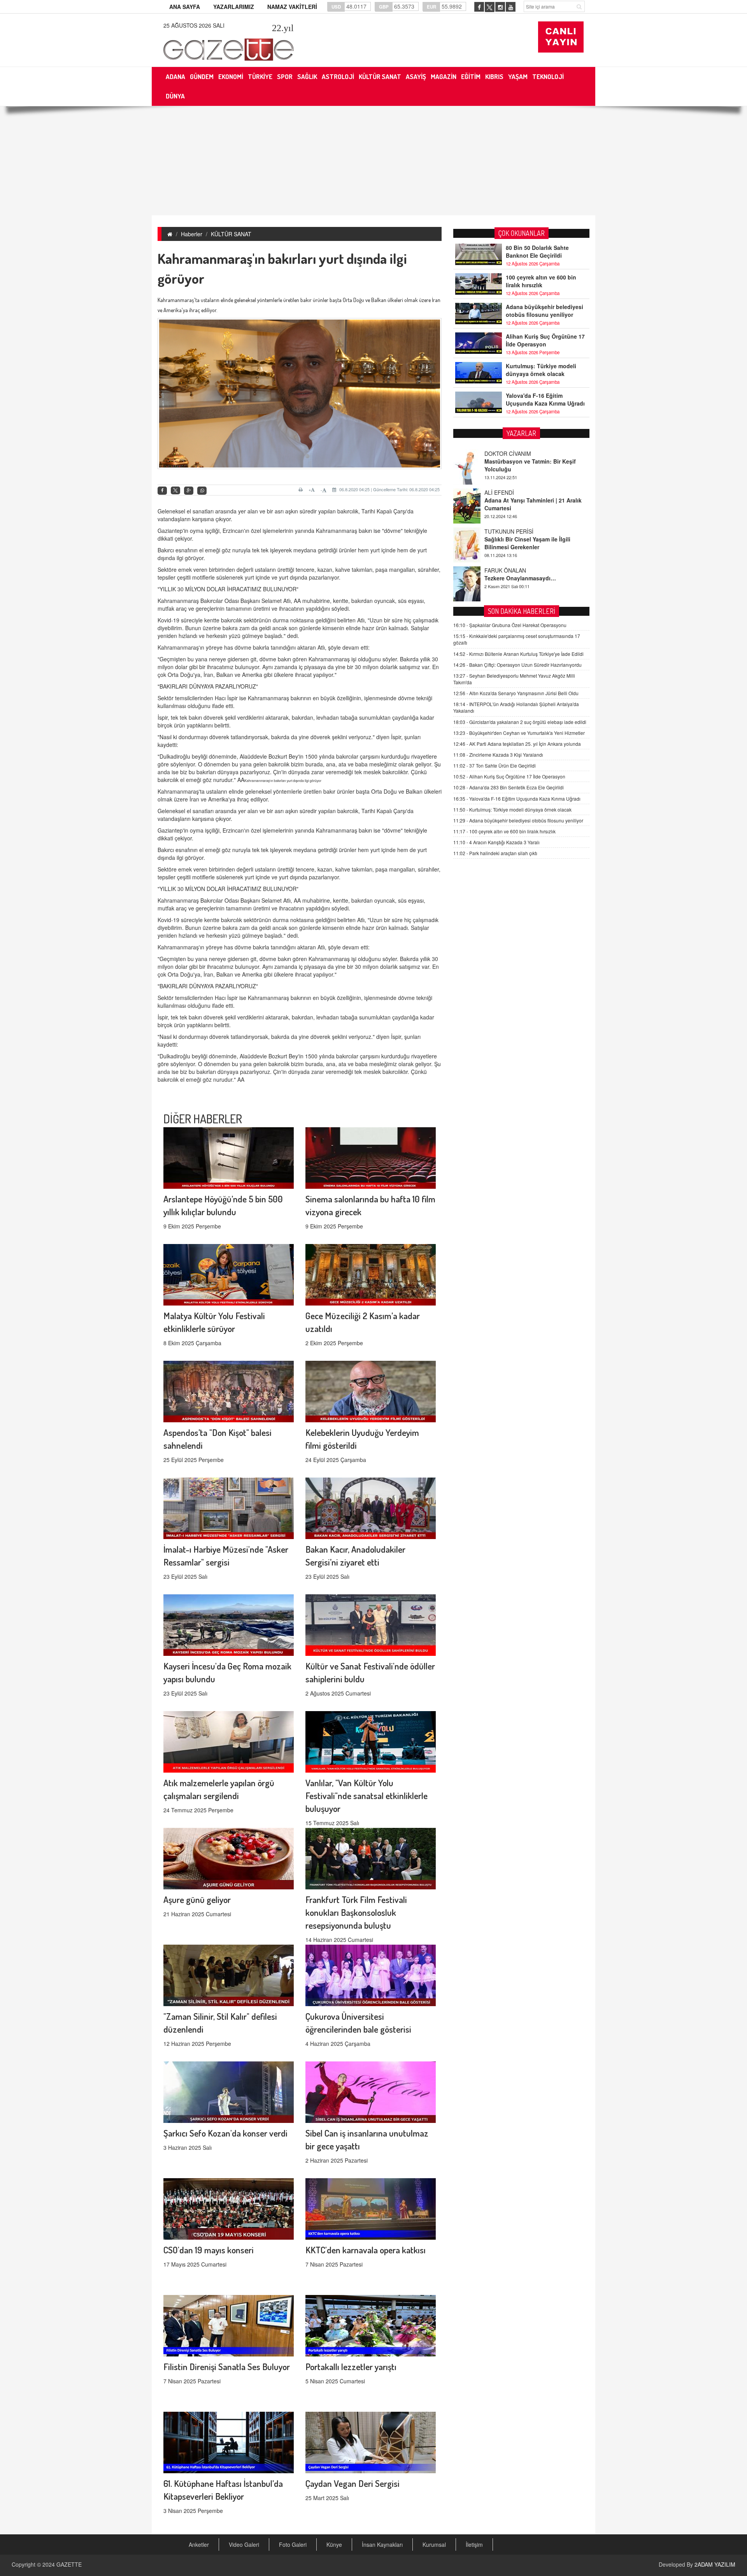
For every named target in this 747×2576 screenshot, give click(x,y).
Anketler (199, 2544)
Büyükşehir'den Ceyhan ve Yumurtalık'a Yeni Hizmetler (519, 733)
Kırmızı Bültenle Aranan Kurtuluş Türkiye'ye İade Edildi (518, 654)
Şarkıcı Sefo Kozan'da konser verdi (225, 2133)
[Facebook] (162, 491)
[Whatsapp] (202, 491)
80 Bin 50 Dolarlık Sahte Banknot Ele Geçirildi (537, 251)
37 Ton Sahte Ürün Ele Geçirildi (494, 765)
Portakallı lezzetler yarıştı (351, 2366)
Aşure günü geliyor (197, 1899)
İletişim (474, 2544)
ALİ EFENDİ (499, 453)
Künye (334, 2544)
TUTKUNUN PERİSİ (509, 492)
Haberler (192, 234)
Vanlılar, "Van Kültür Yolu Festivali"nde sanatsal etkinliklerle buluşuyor (366, 1795)
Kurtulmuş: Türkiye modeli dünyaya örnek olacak (541, 370)
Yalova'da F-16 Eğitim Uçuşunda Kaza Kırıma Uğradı (545, 399)
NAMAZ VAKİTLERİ (292, 7)
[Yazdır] (302, 490)
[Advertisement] (373, 161)
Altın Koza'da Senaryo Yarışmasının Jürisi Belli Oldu (516, 693)
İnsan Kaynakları (382, 2544)
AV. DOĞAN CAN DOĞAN (516, 570)
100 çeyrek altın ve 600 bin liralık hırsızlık (541, 281)
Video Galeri (244, 2544)
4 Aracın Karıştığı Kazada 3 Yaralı (496, 842)
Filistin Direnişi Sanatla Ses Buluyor (227, 2366)
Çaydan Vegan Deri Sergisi (352, 2483)
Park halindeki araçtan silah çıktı (495, 853)
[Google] (189, 491)
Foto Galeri (293, 2544)
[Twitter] (175, 490)
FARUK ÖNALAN (505, 531)
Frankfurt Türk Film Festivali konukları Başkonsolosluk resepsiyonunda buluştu (356, 1912)
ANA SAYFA (185, 7)
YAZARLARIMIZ (234, 7)
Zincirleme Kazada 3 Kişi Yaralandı (498, 755)
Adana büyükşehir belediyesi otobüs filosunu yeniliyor (544, 311)
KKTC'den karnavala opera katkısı (366, 2250)
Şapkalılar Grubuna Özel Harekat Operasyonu (510, 625)
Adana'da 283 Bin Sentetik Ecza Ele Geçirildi (509, 787)
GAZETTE (69, 2564)
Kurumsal (434, 2544)
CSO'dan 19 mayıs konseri (209, 2250)
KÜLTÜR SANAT (231, 234)
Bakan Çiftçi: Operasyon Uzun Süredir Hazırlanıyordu (517, 665)
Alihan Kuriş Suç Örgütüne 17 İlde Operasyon (545, 340)
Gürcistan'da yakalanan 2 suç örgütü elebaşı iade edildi (520, 722)
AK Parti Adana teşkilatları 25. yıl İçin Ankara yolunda (517, 744)
